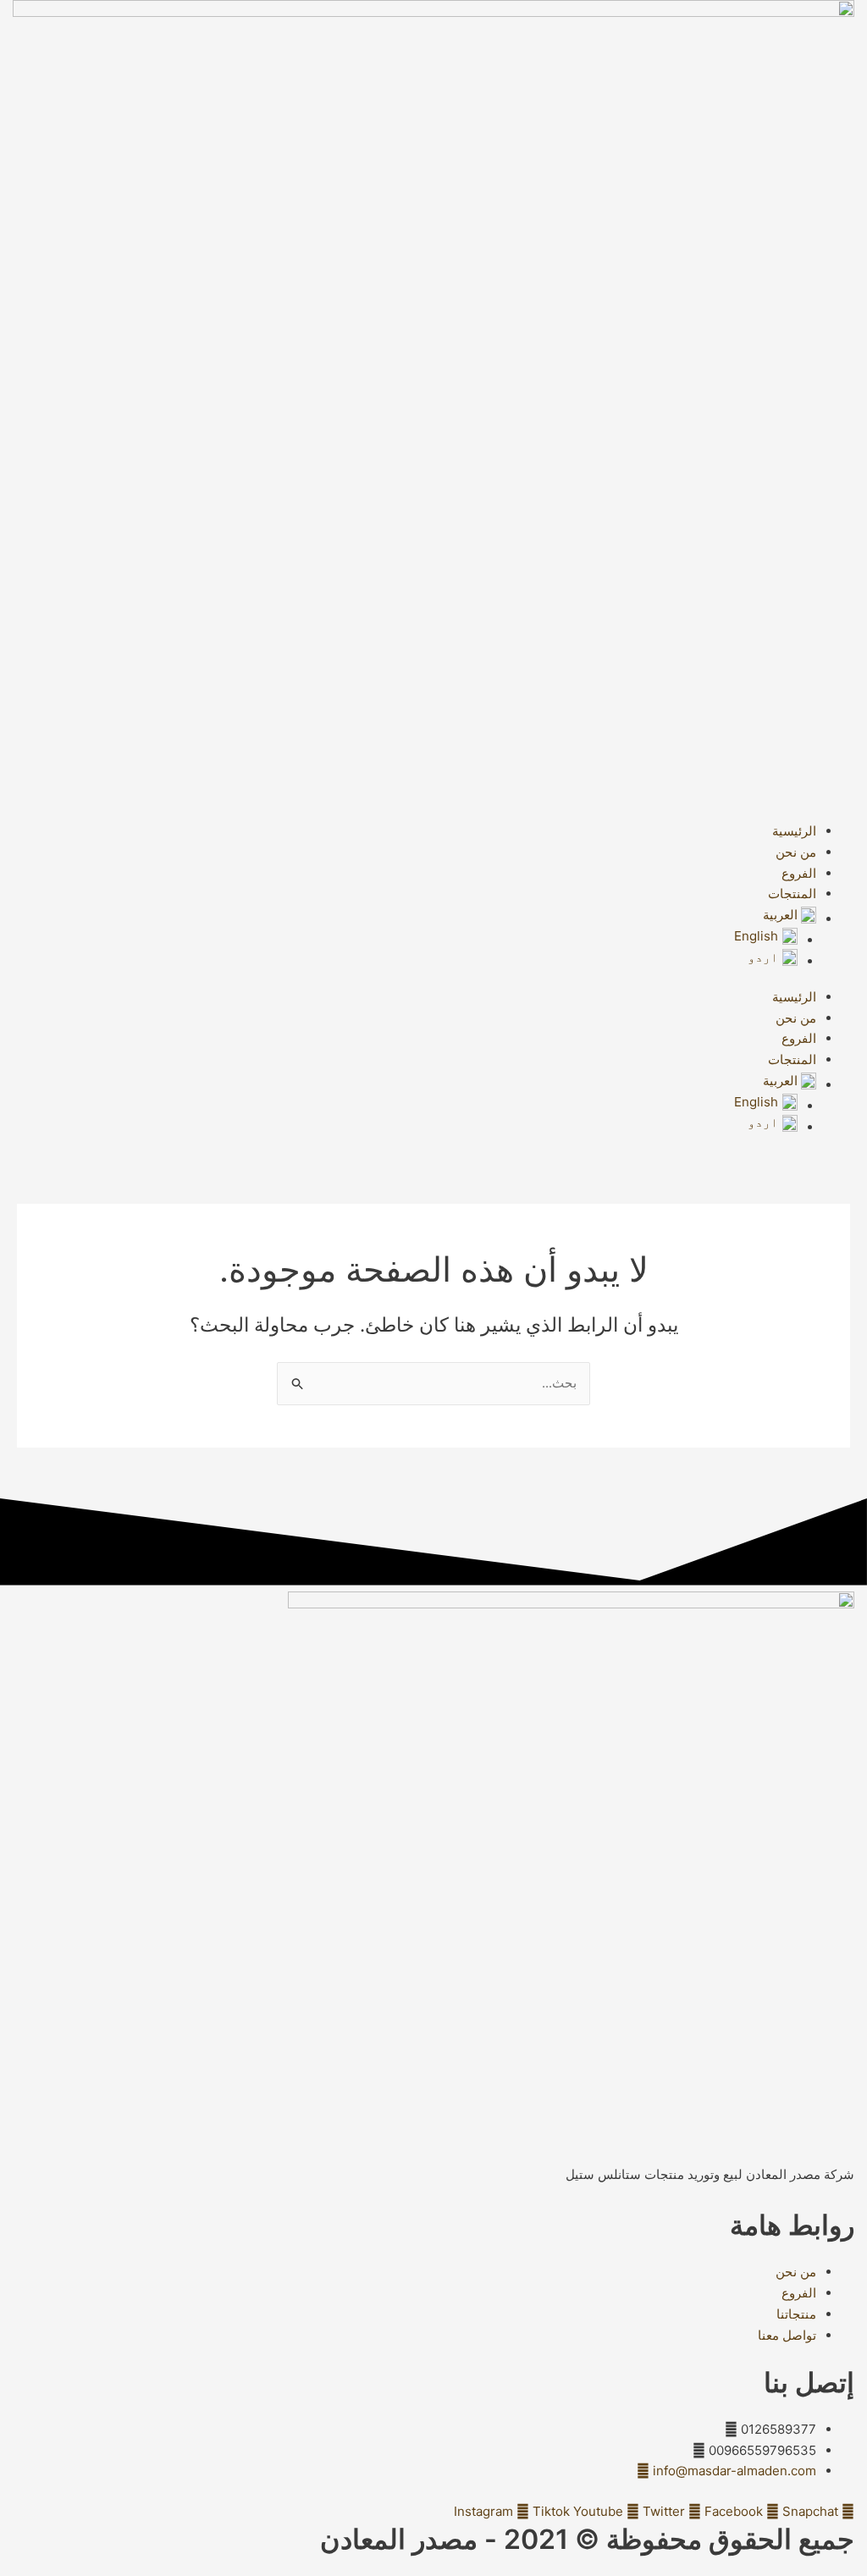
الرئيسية (794, 831)
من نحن (796, 852)
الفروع (799, 873)
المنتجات (792, 894)
